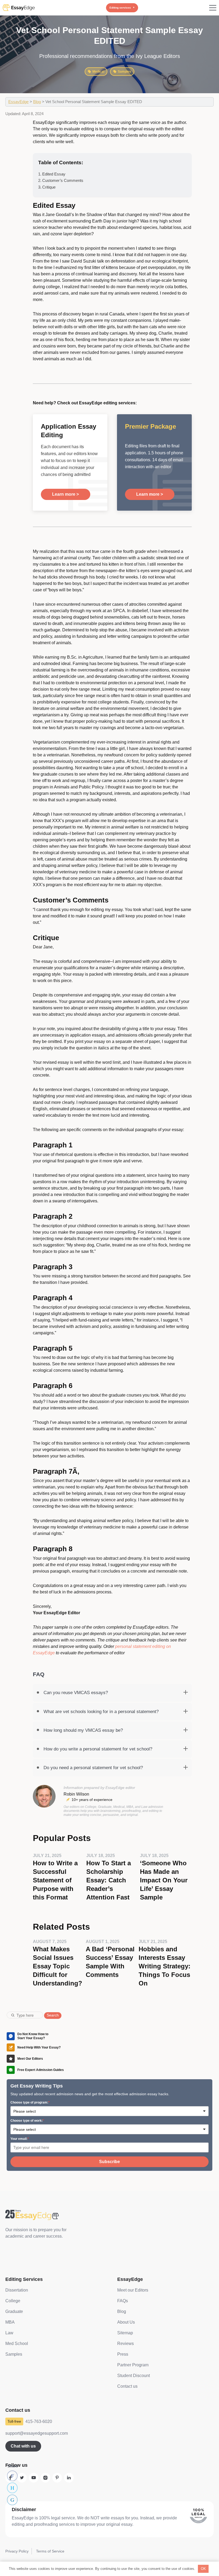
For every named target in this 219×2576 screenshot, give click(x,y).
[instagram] (45, 2478)
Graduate (14, 2311)
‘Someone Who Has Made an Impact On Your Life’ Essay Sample (164, 1880)
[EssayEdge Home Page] (43, 2215)
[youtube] (34, 2478)
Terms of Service (50, 2551)
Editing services (120, 8)
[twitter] (22, 2478)
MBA (10, 2322)
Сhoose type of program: (29, 2102)
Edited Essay (54, 174)
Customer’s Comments (63, 180)
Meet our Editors (133, 2290)
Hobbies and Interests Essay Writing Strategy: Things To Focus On (165, 1966)
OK (203, 2569)
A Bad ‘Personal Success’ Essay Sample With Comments (110, 1962)
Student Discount (134, 2376)
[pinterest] (57, 2478)
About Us (126, 2322)
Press (123, 2354)
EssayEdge (18, 102)
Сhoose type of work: (27, 2121)
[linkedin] (69, 2478)
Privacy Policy (17, 2551)
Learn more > (65, 494)
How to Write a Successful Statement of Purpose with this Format (55, 1880)
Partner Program (133, 2365)
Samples (124, 72)
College (13, 2301)
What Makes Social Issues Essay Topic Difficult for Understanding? (58, 1966)
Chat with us (23, 2446)
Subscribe (109, 2162)
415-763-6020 (39, 2421)
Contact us (127, 2386)
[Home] (19, 8)
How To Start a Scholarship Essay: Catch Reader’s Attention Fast (109, 1880)
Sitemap (125, 2333)
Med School (17, 2344)
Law (9, 2333)
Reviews (126, 2344)
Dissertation (17, 2290)
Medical (98, 72)
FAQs (123, 2301)
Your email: (19, 2139)
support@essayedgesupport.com (37, 2433)
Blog (37, 102)
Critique (49, 187)
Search (53, 2015)
